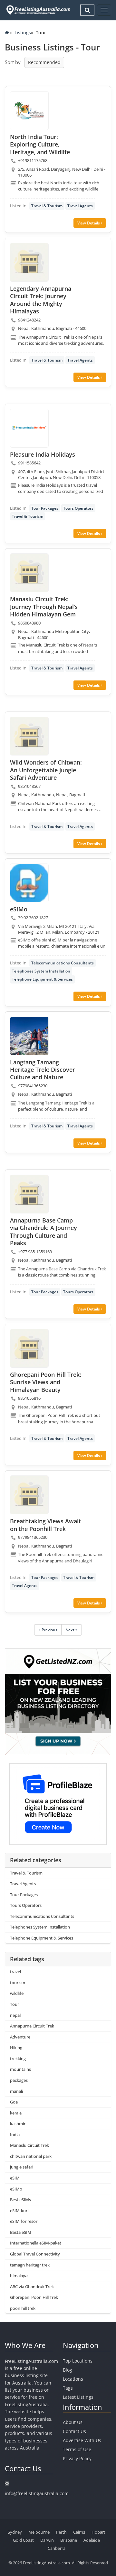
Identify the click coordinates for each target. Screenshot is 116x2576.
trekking (18, 2059)
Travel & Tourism (47, 206)
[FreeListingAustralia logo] (38, 10)
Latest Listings (78, 2397)
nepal (15, 2015)
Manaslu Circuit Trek (29, 2145)
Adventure (20, 2037)
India (15, 2135)
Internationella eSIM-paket (36, 2243)
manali (16, 2091)
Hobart (98, 2532)
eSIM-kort (19, 2211)
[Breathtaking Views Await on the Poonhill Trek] (29, 1495)
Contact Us (74, 2431)
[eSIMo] (29, 883)
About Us (73, 2422)
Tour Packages (45, 508)
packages (19, 2080)
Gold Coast (23, 2540)
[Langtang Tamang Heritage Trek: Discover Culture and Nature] (29, 1036)
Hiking (16, 2048)
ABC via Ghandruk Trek (32, 2287)
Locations (73, 2379)
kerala (16, 2113)
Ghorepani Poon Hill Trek (34, 2297)
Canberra (57, 2548)
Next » (72, 1630)
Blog (68, 2370)
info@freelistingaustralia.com (37, 2493)
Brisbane (69, 2540)
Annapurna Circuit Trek (32, 2026)
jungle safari (22, 2167)
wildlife (17, 1993)
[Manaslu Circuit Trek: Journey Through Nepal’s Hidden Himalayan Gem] (29, 573)
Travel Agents (80, 206)
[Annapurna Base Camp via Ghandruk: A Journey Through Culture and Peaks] (29, 1194)
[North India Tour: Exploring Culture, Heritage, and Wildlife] (29, 111)
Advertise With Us (82, 2440)
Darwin (47, 2540)
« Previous (48, 1630)
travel (15, 1972)
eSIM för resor (24, 2221)
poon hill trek (23, 2308)
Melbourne (39, 2532)
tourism (18, 1983)
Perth (61, 2532)
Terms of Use (77, 2449)
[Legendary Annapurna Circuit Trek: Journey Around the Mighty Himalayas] (29, 262)
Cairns (79, 2532)
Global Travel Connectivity (35, 2254)
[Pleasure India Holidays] (29, 428)
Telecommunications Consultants (63, 963)
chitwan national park (31, 2156)
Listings (23, 33)
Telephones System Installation (41, 971)
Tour (15, 2004)
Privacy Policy (77, 2458)
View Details (89, 223)
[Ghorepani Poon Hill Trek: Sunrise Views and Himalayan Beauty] (29, 1348)
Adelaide (92, 2540)
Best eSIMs (20, 2200)
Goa (14, 2102)
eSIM (15, 2178)
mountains (20, 2069)
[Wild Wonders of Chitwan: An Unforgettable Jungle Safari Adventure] (29, 736)
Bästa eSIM (21, 2232)
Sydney (15, 2532)
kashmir (18, 2124)
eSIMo (16, 2189)
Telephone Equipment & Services (42, 979)
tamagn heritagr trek (30, 2265)
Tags (68, 2388)
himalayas (20, 2276)
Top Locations (78, 2361)
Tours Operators (78, 508)
